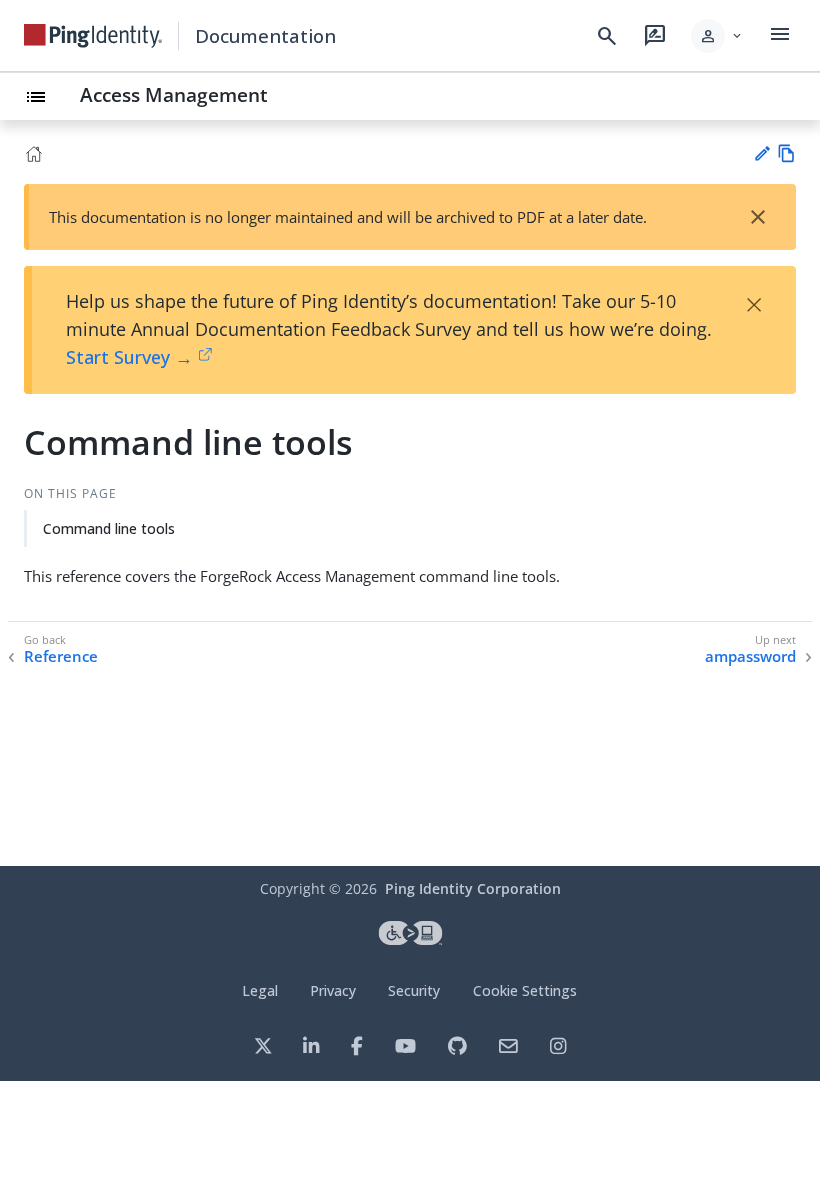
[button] (717, 36)
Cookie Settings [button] (525, 990)
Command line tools (109, 528)
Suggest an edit (761, 153)
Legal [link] (260, 990)
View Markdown (786, 153)
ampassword (750, 656)
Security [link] (414, 990)
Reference (61, 656)
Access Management (174, 94)
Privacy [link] (333, 990)
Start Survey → (129, 357)
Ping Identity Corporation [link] (473, 888)
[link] (93, 36)
